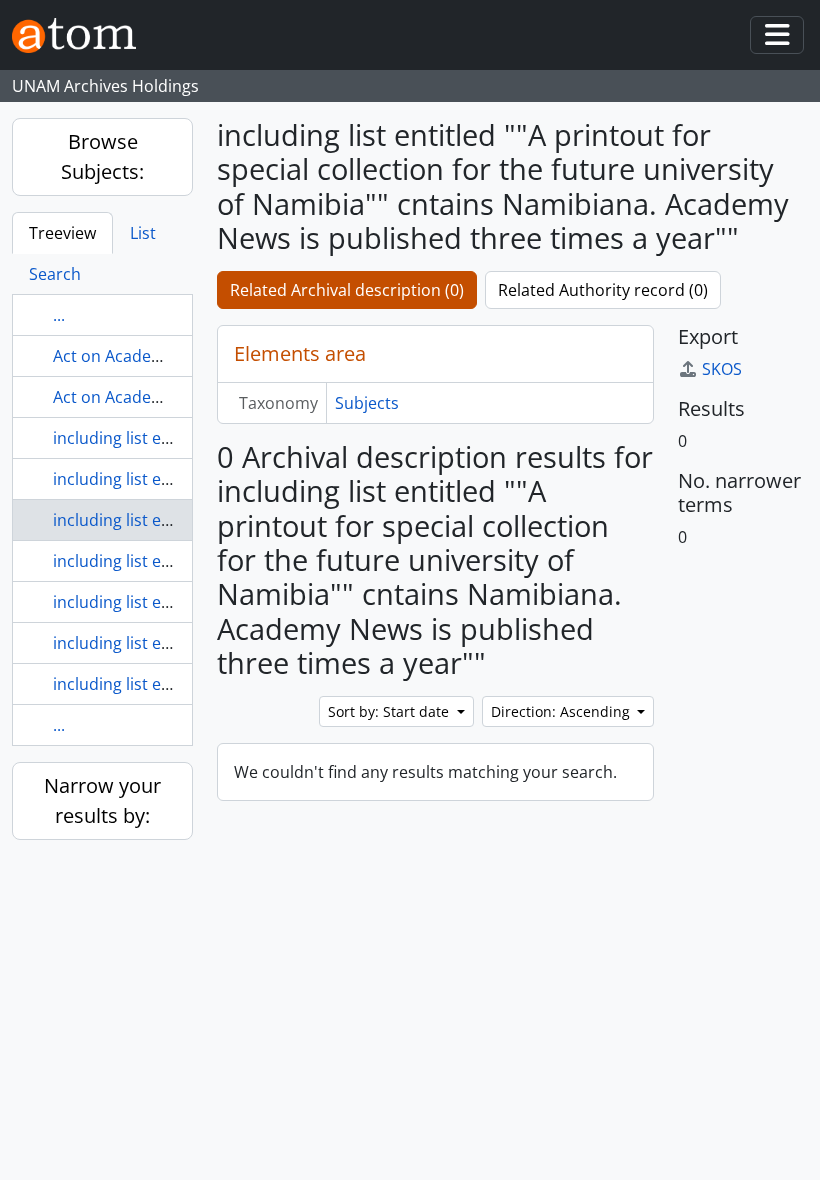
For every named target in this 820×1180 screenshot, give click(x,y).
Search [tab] (55, 274)
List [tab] (143, 233)
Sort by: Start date (390, 711)
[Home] (82, 35)
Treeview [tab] (62, 233)
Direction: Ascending (562, 711)
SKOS (722, 369)
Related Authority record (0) (603, 290)
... (59, 315)
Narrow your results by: (102, 800)
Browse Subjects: (102, 156)
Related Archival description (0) (347, 290)
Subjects (367, 403)
